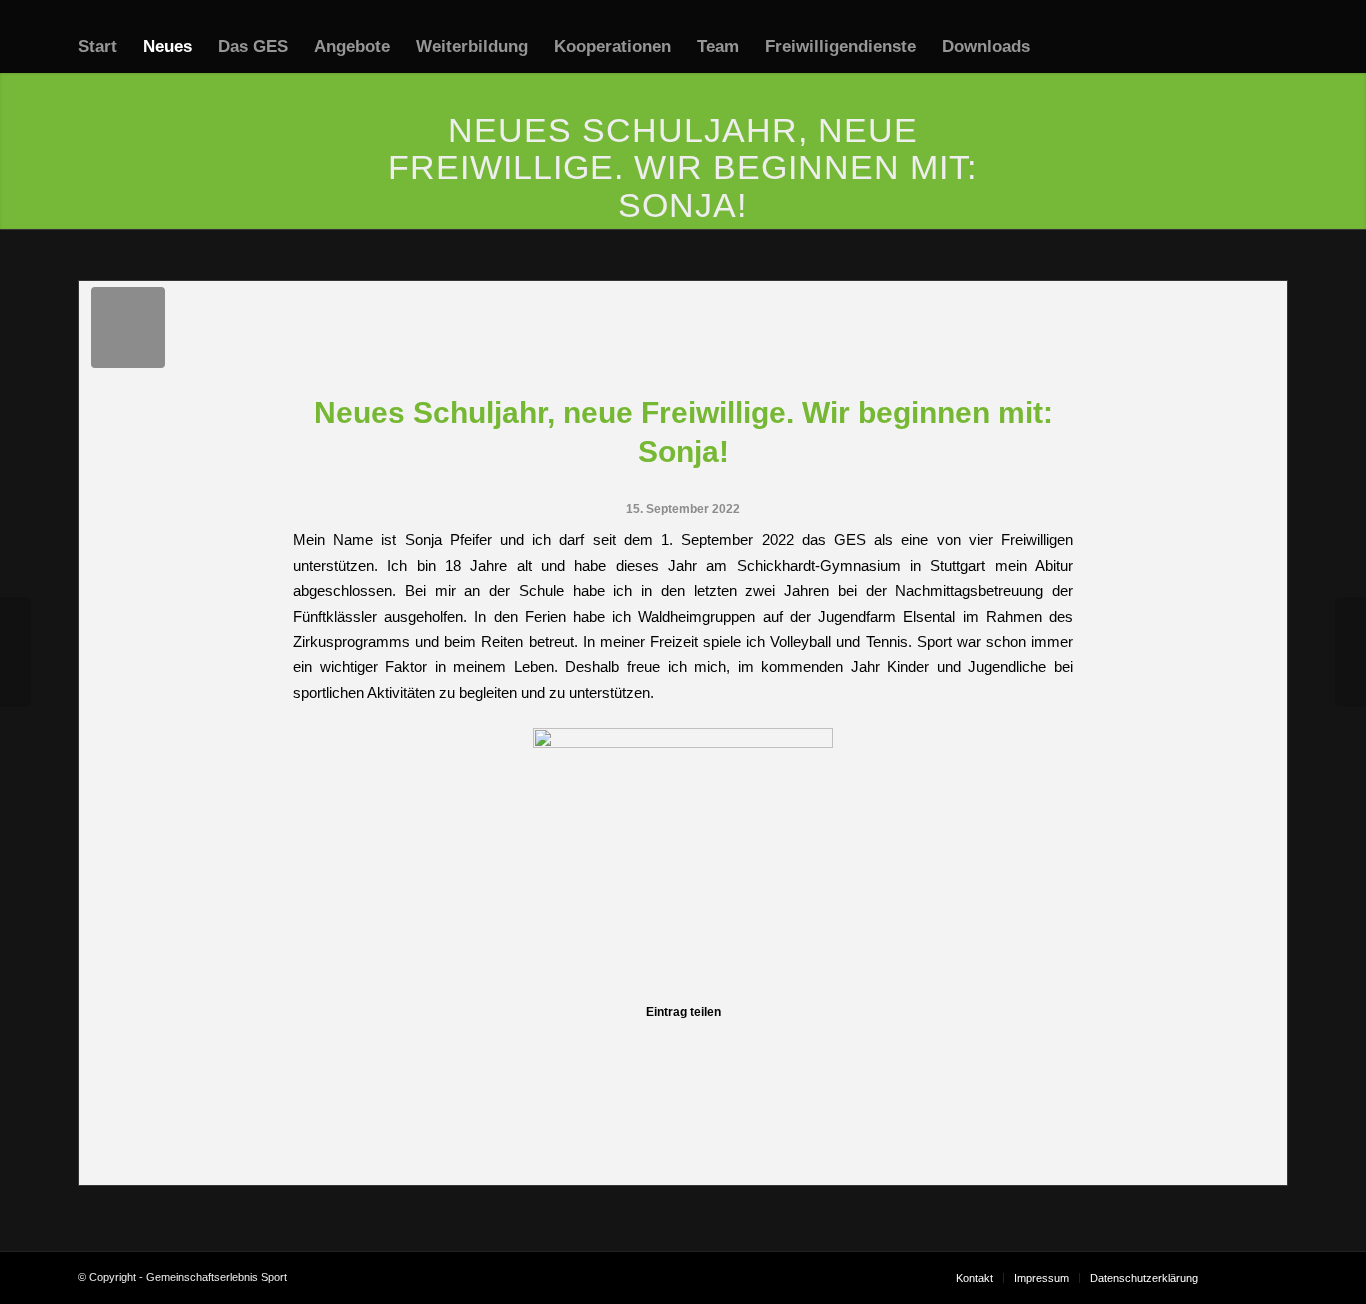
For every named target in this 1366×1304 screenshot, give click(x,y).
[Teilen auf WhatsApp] (509, 1046)
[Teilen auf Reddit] (943, 1046)
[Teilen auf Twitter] (423, 1046)
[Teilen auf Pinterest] (596, 1046)
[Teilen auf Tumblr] (769, 1046)
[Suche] (1062, 47)
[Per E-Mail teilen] (1029, 1046)
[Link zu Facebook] (1243, 1277)
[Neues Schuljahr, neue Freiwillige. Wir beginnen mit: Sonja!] (128, 327)
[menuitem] (97, 47)
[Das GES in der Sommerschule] (15, 652)
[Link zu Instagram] (1273, 1277)
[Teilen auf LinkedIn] (683, 1046)
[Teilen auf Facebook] (336, 1046)
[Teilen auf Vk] (856, 1046)
